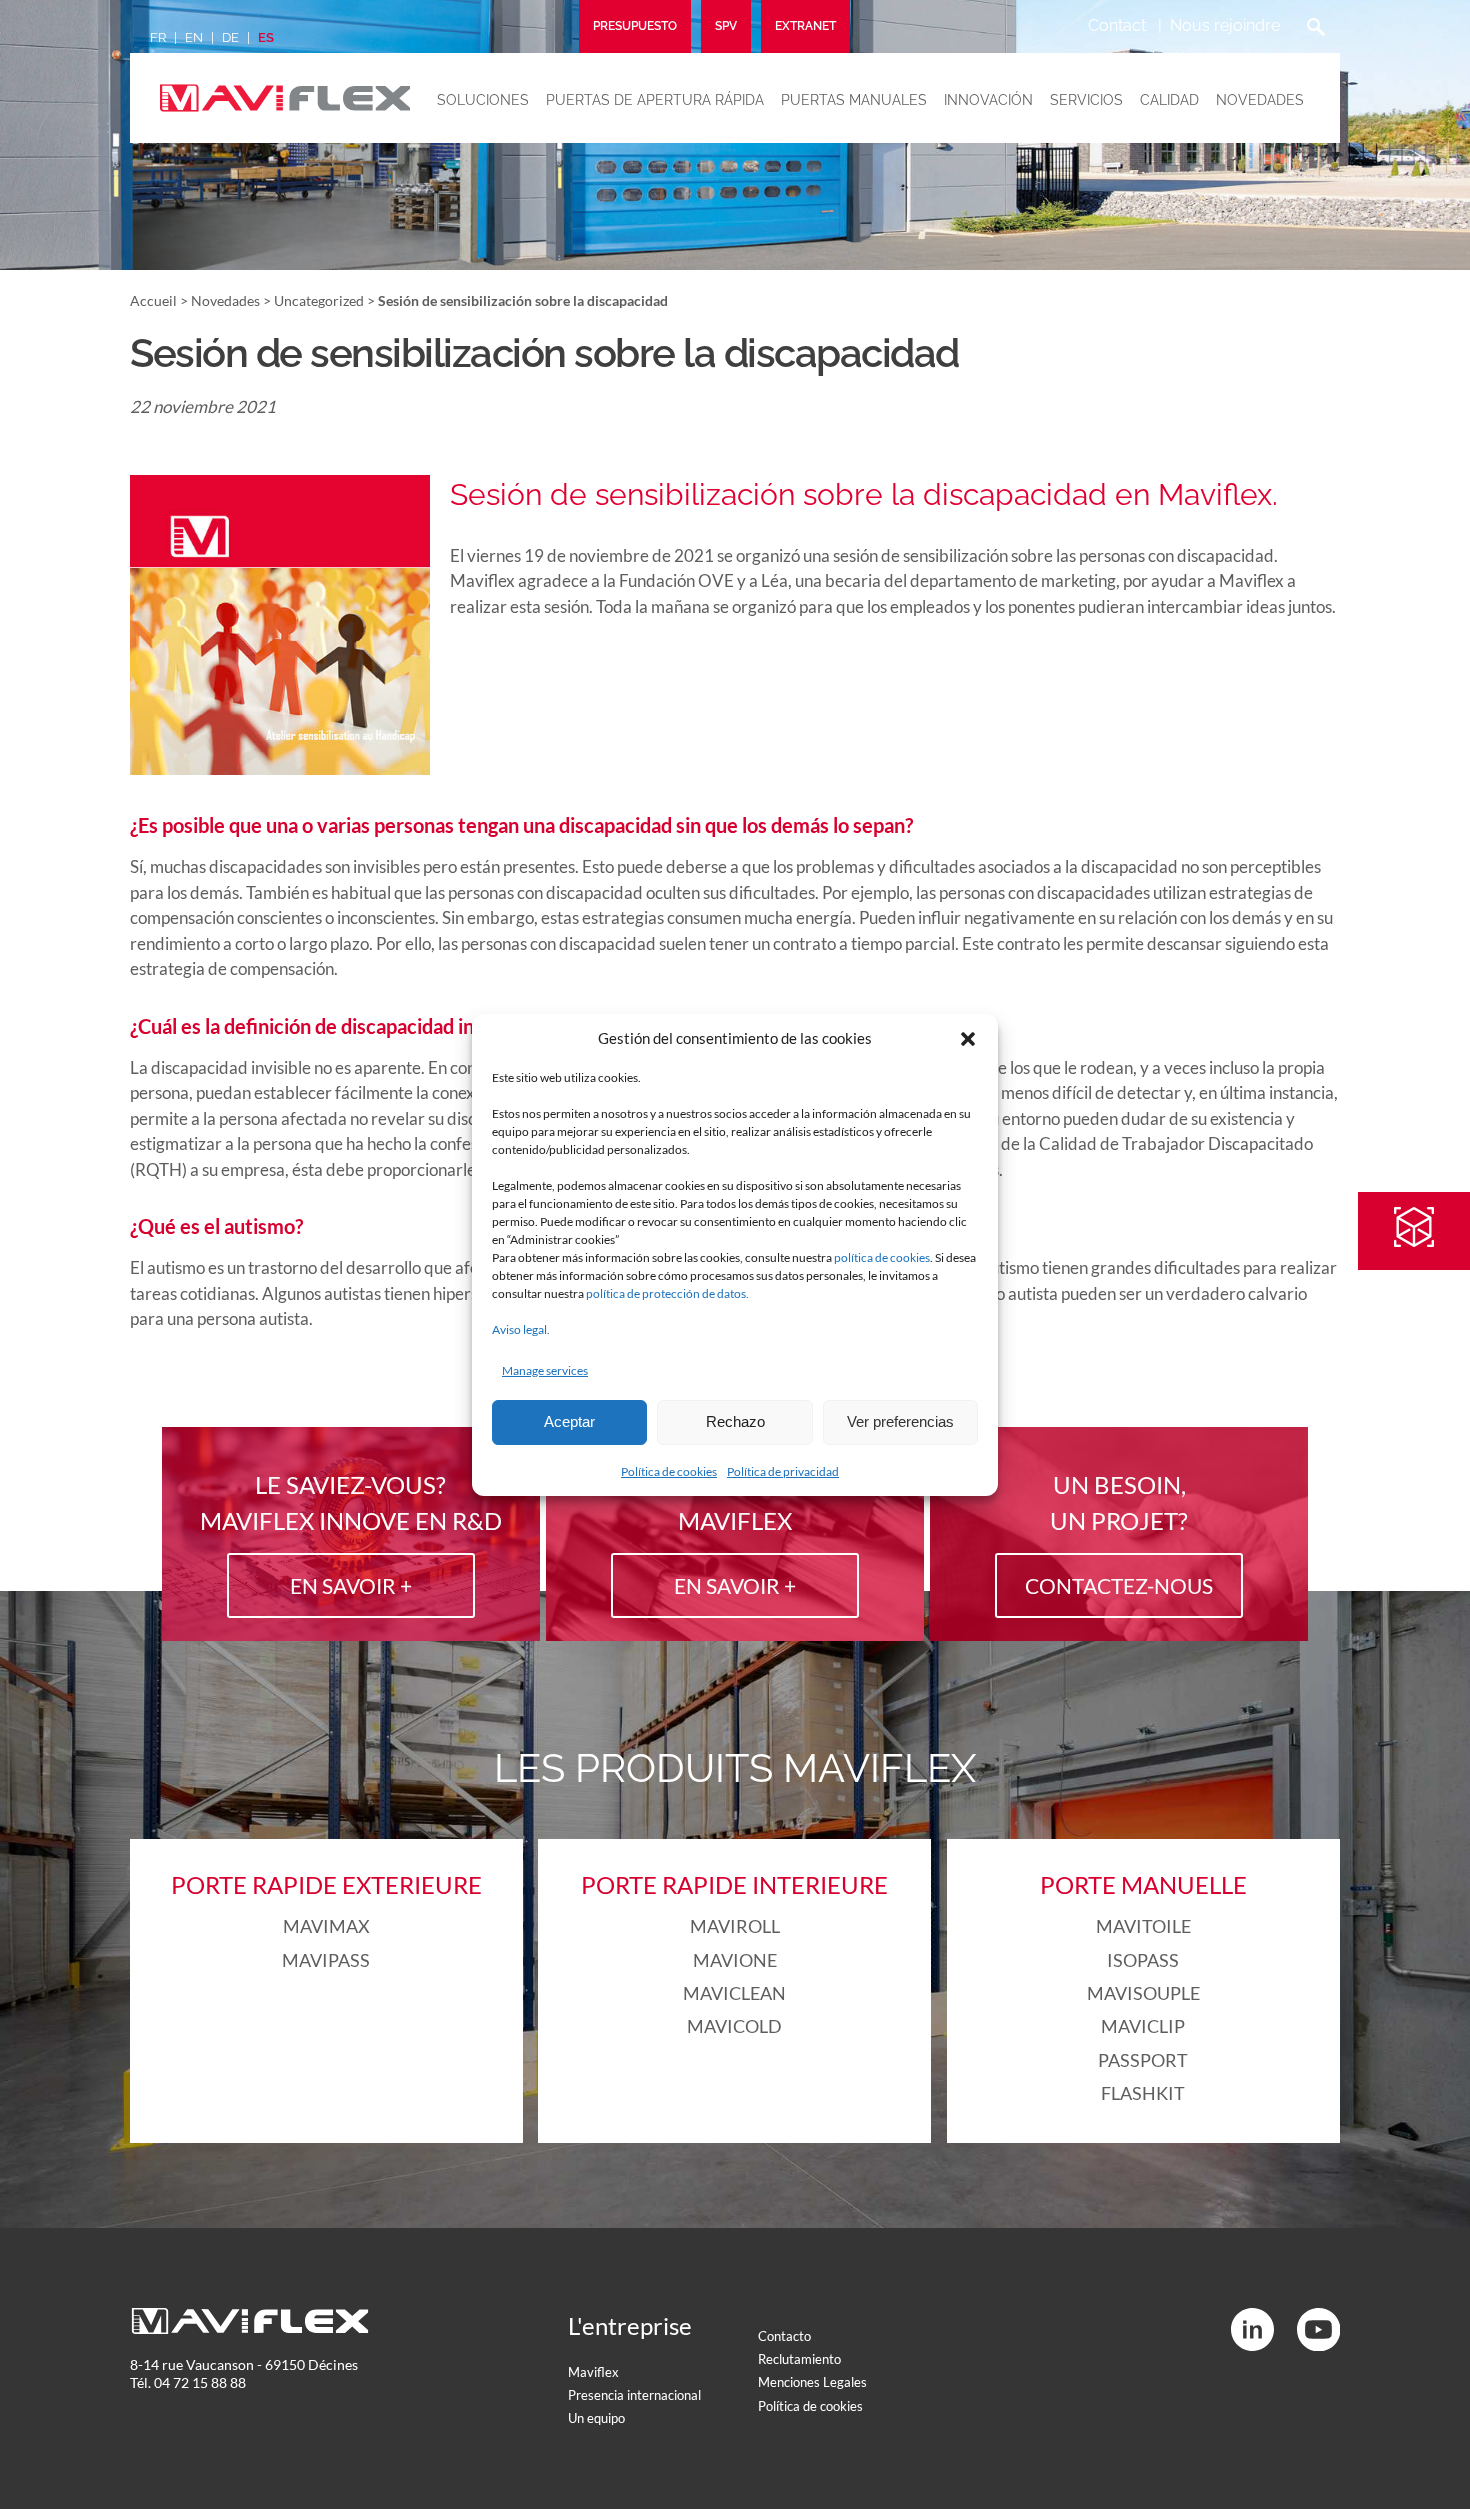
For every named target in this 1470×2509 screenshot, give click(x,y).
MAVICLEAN (734, 1993)
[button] (968, 1039)
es (266, 37)
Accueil (153, 300)
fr (158, 37)
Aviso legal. (521, 1329)
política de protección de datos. (667, 1293)
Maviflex (593, 2372)
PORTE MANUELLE (1143, 1884)
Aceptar (569, 1421)
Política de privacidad (783, 1471)
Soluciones (483, 100)
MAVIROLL (735, 1926)
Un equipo (596, 2418)
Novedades (1260, 100)
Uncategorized (319, 300)
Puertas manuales (854, 100)
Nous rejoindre (1225, 25)
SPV (726, 26)
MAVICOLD (734, 2026)
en (194, 37)
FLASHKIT (1143, 2093)
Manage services (545, 1370)
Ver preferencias (900, 1421)
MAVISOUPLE (1143, 1993)
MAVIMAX (326, 1926)
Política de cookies (669, 1471)
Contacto (784, 2336)
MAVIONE (735, 1960)
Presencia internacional (634, 2395)
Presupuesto (635, 26)
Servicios (1086, 100)
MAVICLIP (1143, 2026)
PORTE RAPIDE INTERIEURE (734, 1884)
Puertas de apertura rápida (655, 100)
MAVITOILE (1143, 1926)
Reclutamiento (799, 2359)
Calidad (1169, 100)
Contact (1117, 25)
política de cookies (882, 1257)
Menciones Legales (812, 2382)
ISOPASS (1143, 1960)
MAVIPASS (326, 1960)
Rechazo (735, 1421)
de (230, 37)
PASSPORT (1143, 2060)
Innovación (988, 100)
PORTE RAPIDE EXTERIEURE (326, 1884)
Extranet (805, 26)
